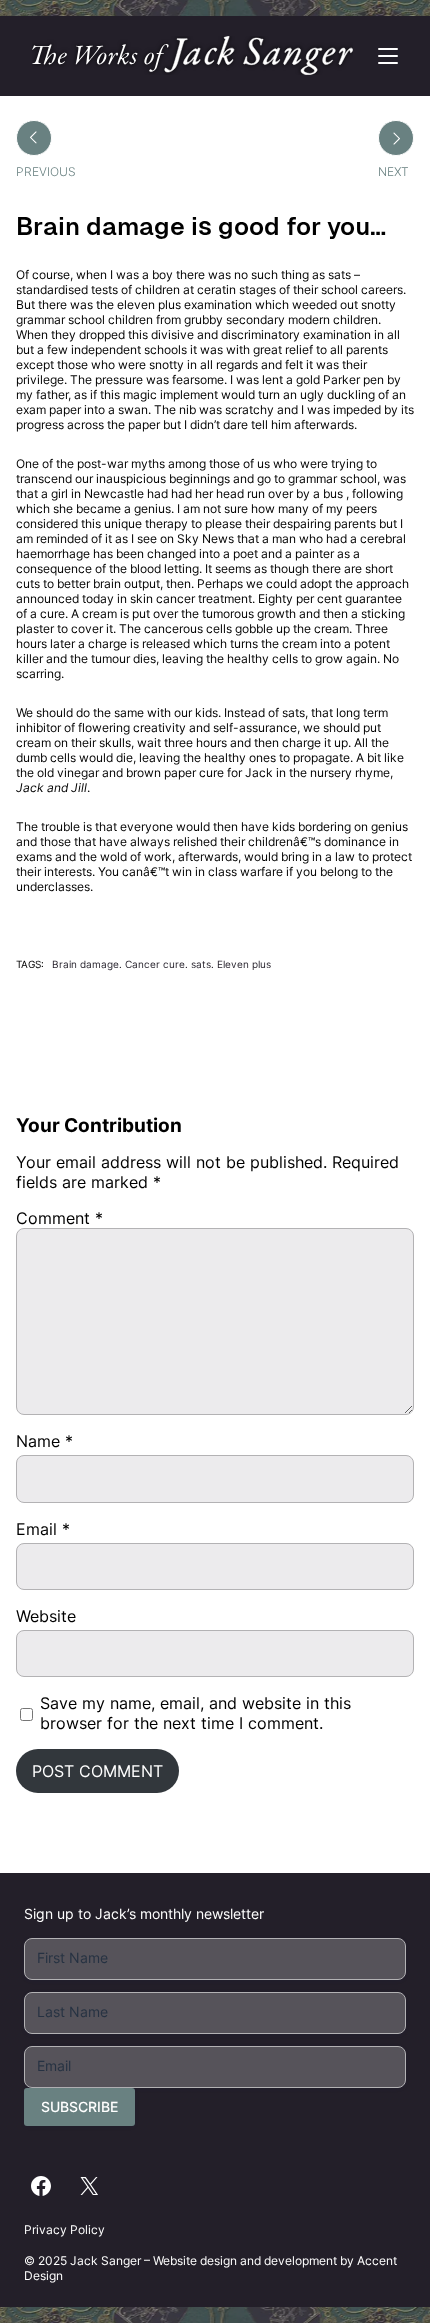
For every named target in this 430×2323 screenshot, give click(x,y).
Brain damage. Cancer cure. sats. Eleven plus (161, 964)
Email (43, 1529)
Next (393, 171)
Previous (46, 171)
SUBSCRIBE (79, 2106)
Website (46, 1616)
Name (44, 1441)
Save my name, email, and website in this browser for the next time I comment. (195, 1713)
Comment (59, 1218)
